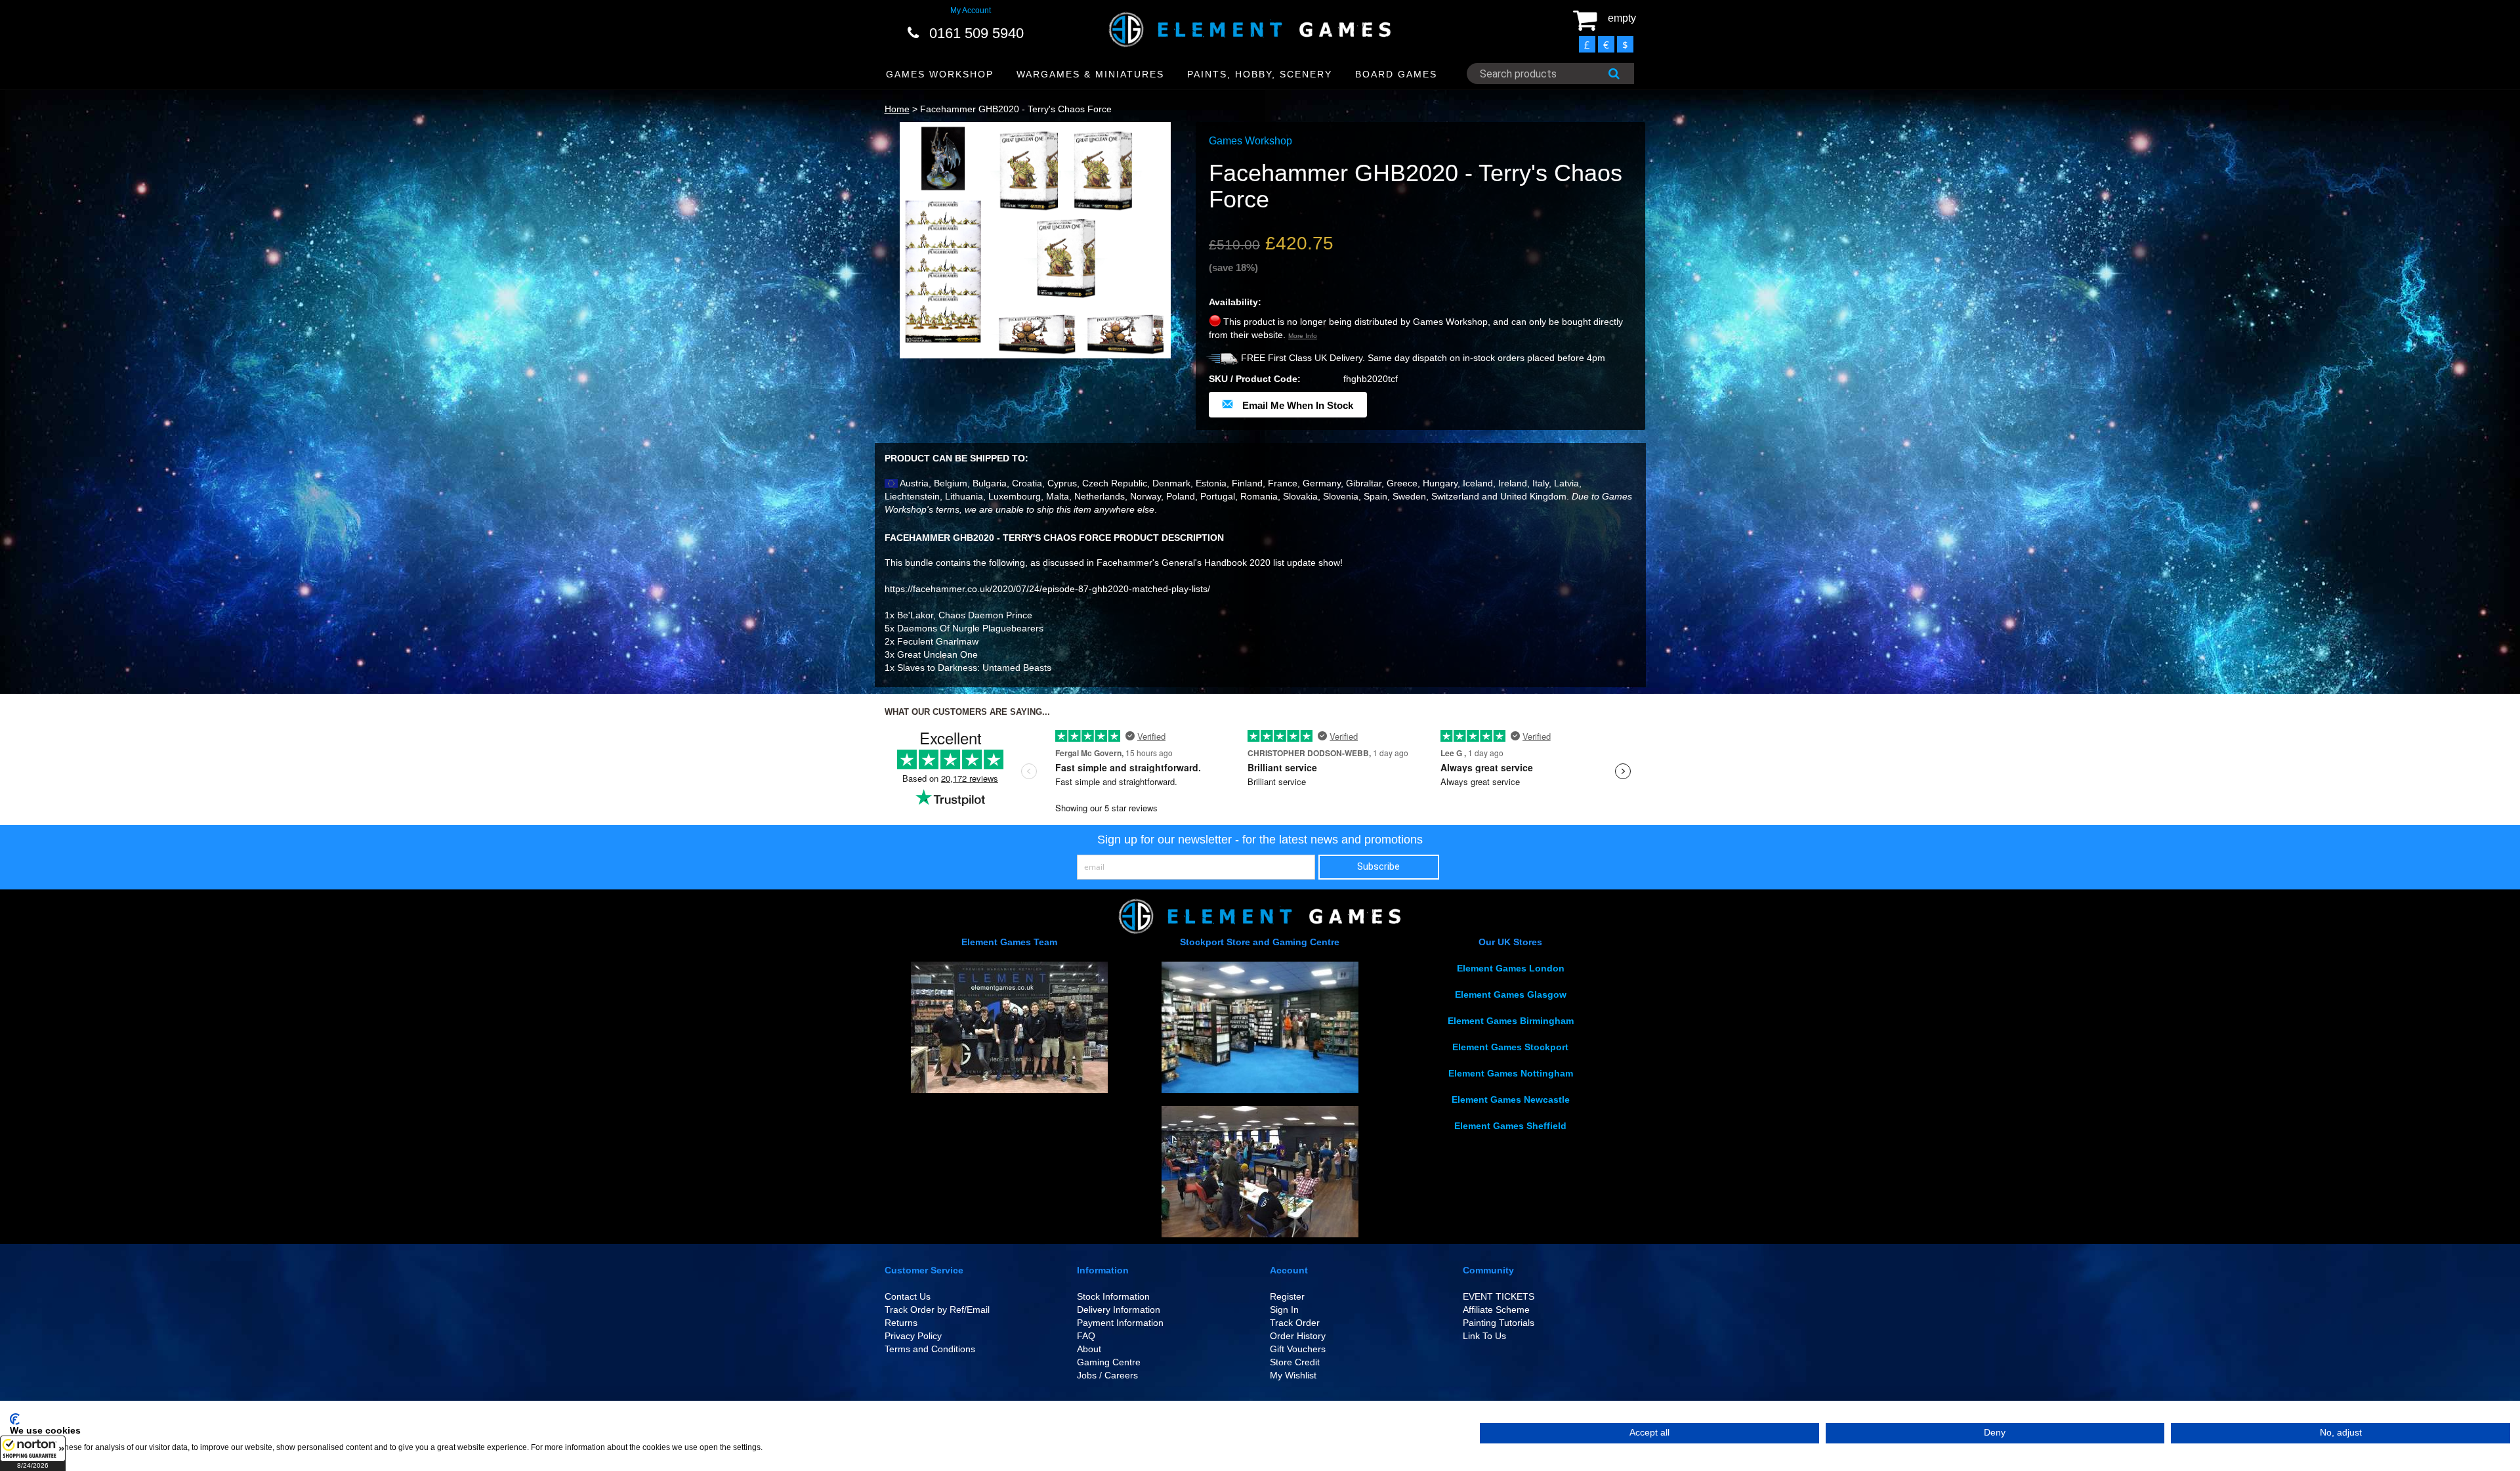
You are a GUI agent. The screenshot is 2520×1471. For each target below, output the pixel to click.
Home (897, 109)
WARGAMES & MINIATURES (1090, 74)
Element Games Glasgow (1511, 994)
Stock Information (1113, 1296)
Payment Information (1120, 1323)
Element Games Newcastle (1511, 1099)
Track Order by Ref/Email (937, 1310)
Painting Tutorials (1499, 1323)
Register (1287, 1296)
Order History (1298, 1336)
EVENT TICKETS (1499, 1296)
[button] (33, 1453)
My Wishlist (1293, 1375)
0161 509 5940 (976, 33)
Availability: (1235, 302)
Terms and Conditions (930, 1349)
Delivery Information (1119, 1310)
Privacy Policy (913, 1336)
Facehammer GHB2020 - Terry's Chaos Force (1016, 109)
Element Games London (1511, 968)
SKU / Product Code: (1255, 379)
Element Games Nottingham (1511, 1073)
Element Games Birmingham (1511, 1021)
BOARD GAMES (1396, 74)
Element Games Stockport (1510, 1047)
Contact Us (908, 1296)
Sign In (1284, 1310)
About (1089, 1349)
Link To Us (1484, 1336)
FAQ (1086, 1336)
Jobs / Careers (1107, 1375)
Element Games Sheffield (1510, 1126)
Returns (901, 1323)
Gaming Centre (1109, 1362)
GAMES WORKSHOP (940, 74)
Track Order (1295, 1323)
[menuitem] (940, 75)
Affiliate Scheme (1496, 1310)
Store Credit (1295, 1362)
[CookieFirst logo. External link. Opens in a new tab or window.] (15, 1419)
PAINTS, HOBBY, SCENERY (1260, 74)
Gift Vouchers (1298, 1349)
